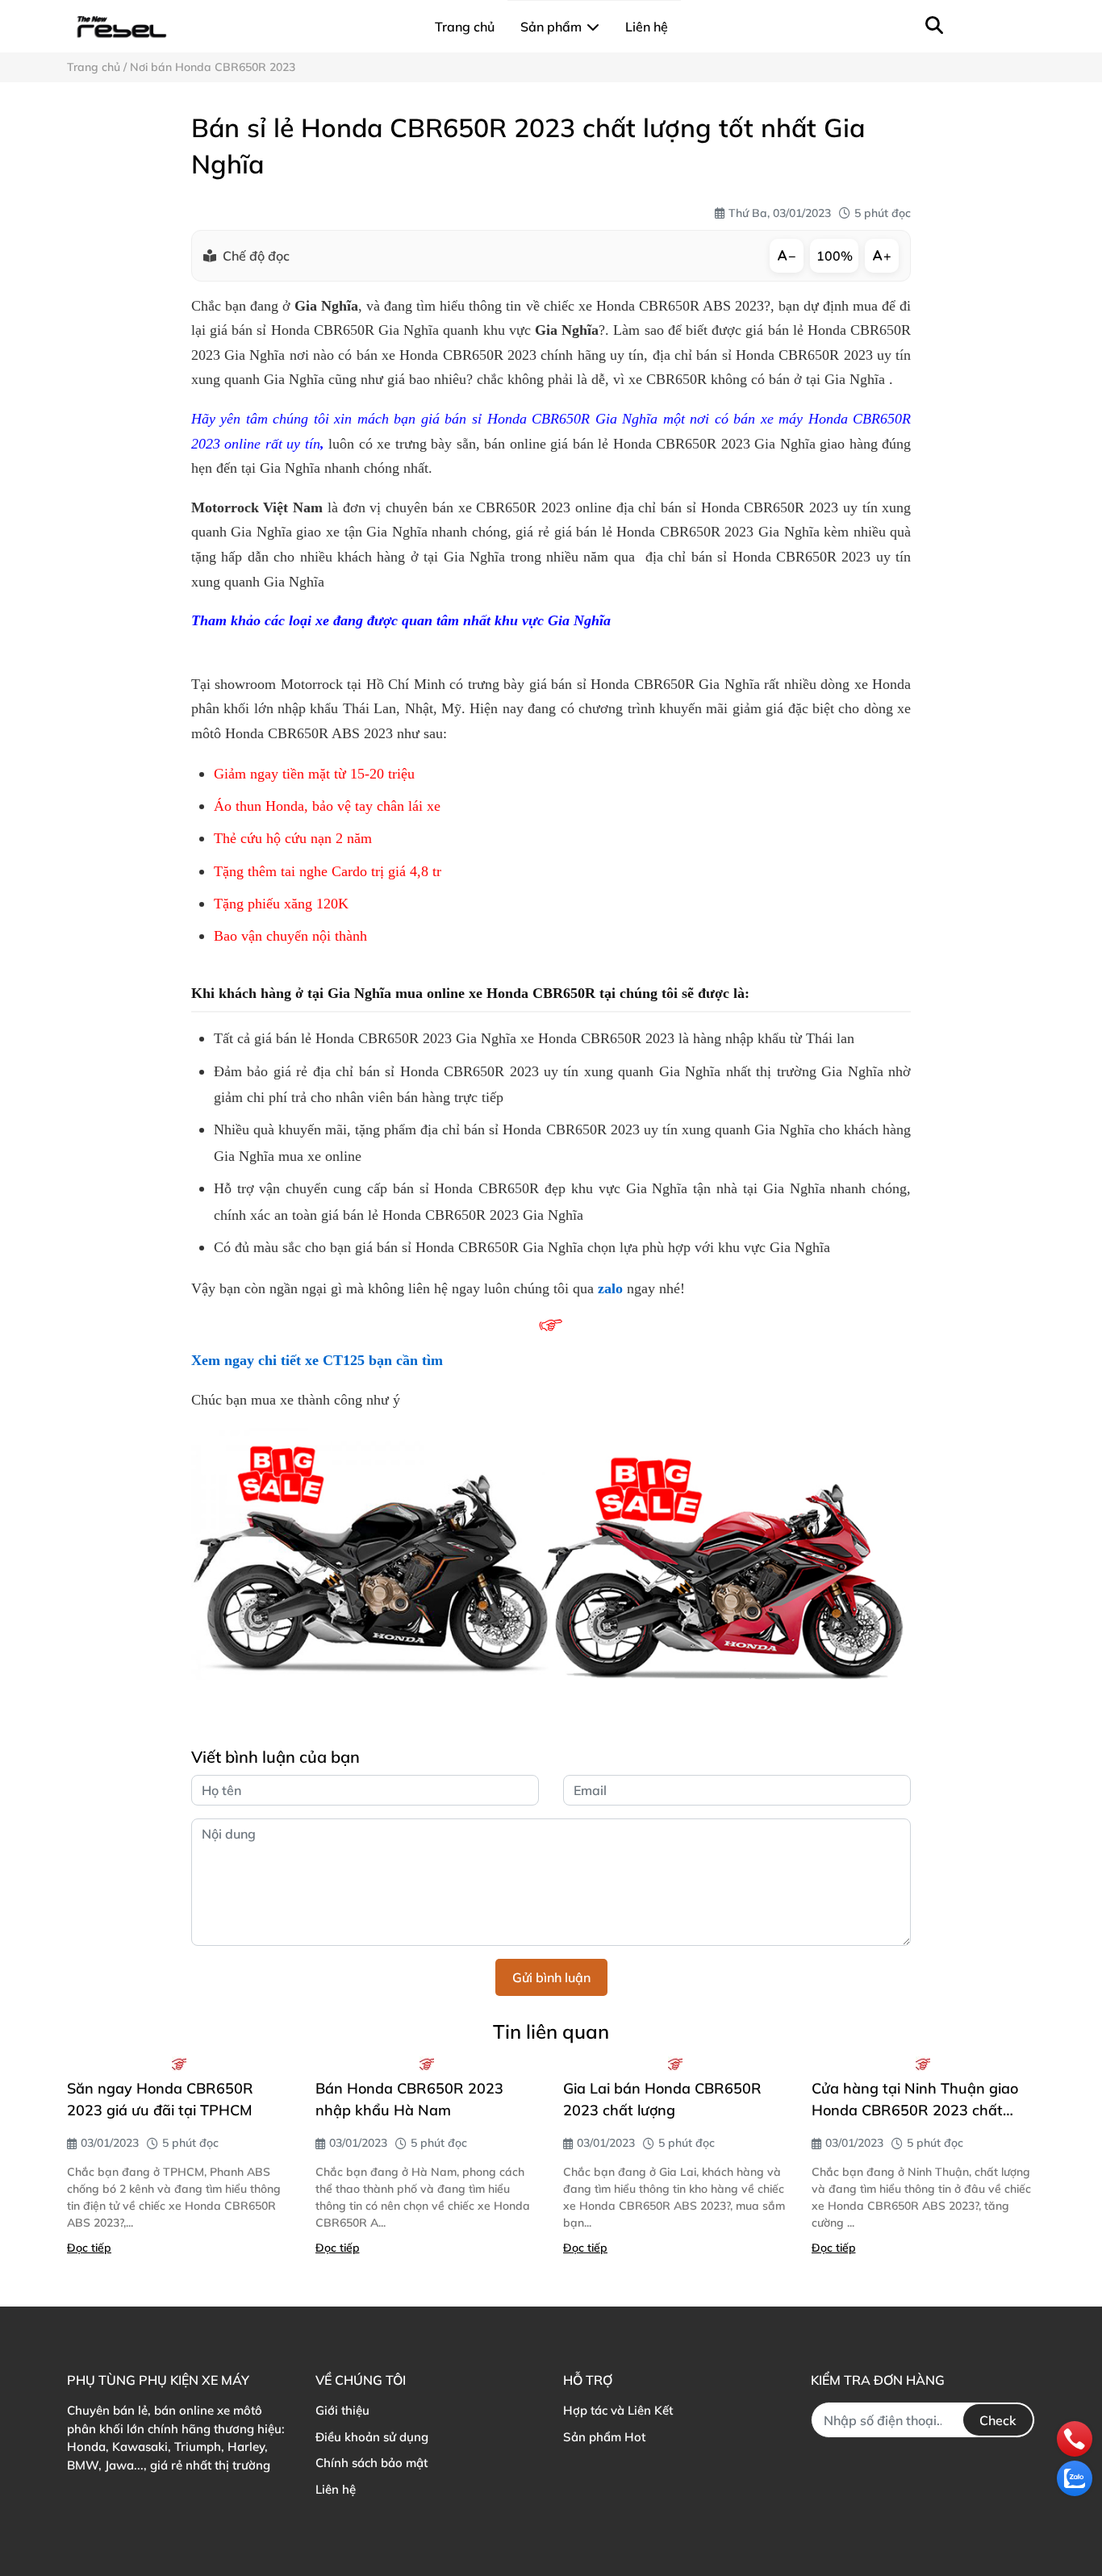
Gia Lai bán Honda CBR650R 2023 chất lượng (662, 2099)
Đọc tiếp (89, 2248)
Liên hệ (336, 2489)
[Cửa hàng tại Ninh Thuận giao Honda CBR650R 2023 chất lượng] (924, 2064)
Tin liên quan (551, 2031)
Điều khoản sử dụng (372, 2437)
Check (998, 2420)
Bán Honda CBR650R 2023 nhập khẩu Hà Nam (409, 2099)
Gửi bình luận (551, 1977)
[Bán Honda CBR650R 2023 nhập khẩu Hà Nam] (428, 2064)
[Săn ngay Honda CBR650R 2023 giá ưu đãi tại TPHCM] (179, 2064)
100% (835, 256)
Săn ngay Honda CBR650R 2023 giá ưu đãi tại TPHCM (160, 2099)
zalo (610, 1288)
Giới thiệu (342, 2410)
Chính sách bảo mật (372, 2463)
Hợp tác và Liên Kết (618, 2410)
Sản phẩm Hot (604, 2437)
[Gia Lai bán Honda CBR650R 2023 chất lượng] (675, 2064)
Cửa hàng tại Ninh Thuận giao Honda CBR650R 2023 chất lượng (915, 2100)
